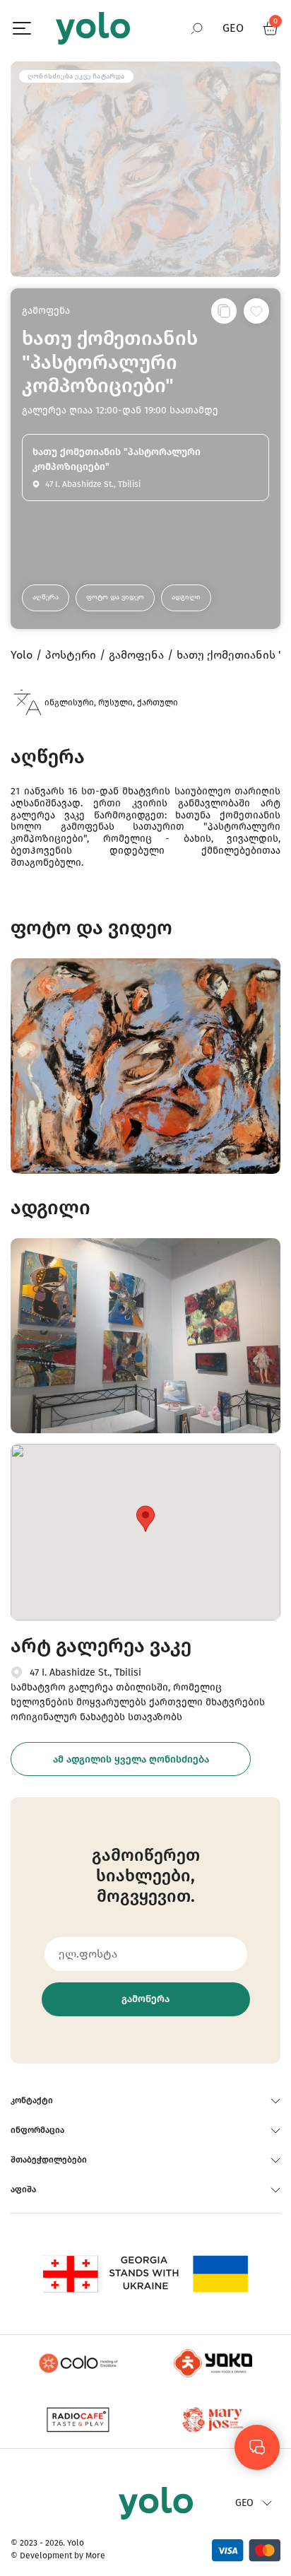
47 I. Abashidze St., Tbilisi (85, 1672)
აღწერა (46, 597)
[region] (145, 1288)
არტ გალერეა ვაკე (101, 1646)
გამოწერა (145, 1999)
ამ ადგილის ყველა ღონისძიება (131, 1759)
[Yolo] (93, 28)
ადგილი (186, 597)
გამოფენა (46, 311)
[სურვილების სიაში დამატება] (256, 311)
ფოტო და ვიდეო (115, 597)
